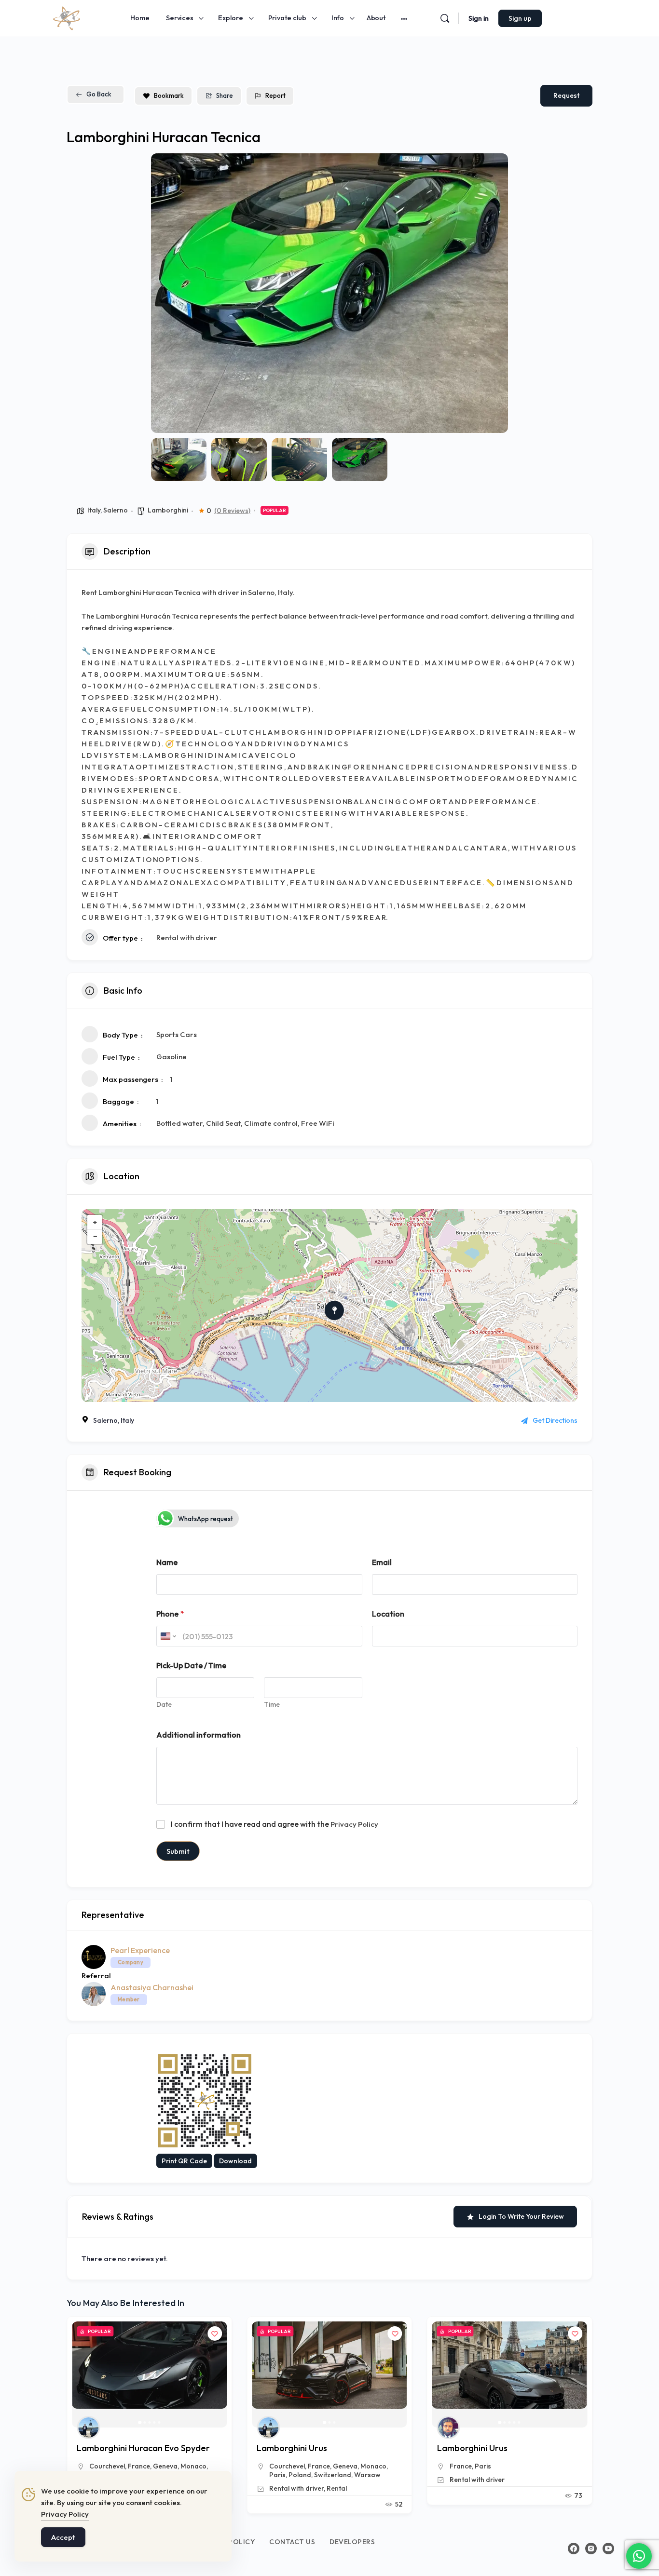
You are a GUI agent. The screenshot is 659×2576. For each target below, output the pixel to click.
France (139, 2466)
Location (388, 1614)
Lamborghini (168, 510)
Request (566, 95)
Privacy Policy (354, 1824)
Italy (94, 510)
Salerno (116, 510)
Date (164, 1705)
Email (382, 1562)
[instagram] (591, 2549)
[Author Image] (88, 2428)
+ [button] (95, 1222)
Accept (63, 2537)
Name (167, 1562)
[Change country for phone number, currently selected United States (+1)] (168, 1636)
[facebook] (574, 2549)
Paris (302, 2466)
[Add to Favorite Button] (215, 2333)
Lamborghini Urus (112, 2448)
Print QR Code (184, 2161)
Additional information (199, 1735)
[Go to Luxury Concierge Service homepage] (67, 17)
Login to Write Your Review (521, 2216)
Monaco (193, 2466)
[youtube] (608, 2549)
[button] (165, 293)
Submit (178, 1851)
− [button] (95, 1236)
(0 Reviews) (232, 511)
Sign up (520, 18)
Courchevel (107, 2466)
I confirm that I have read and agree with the (275, 1824)
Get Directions (555, 1420)
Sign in (479, 18)
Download (235, 2161)
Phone (170, 1614)
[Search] (445, 18)
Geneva (165, 2466)
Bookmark (169, 95)
